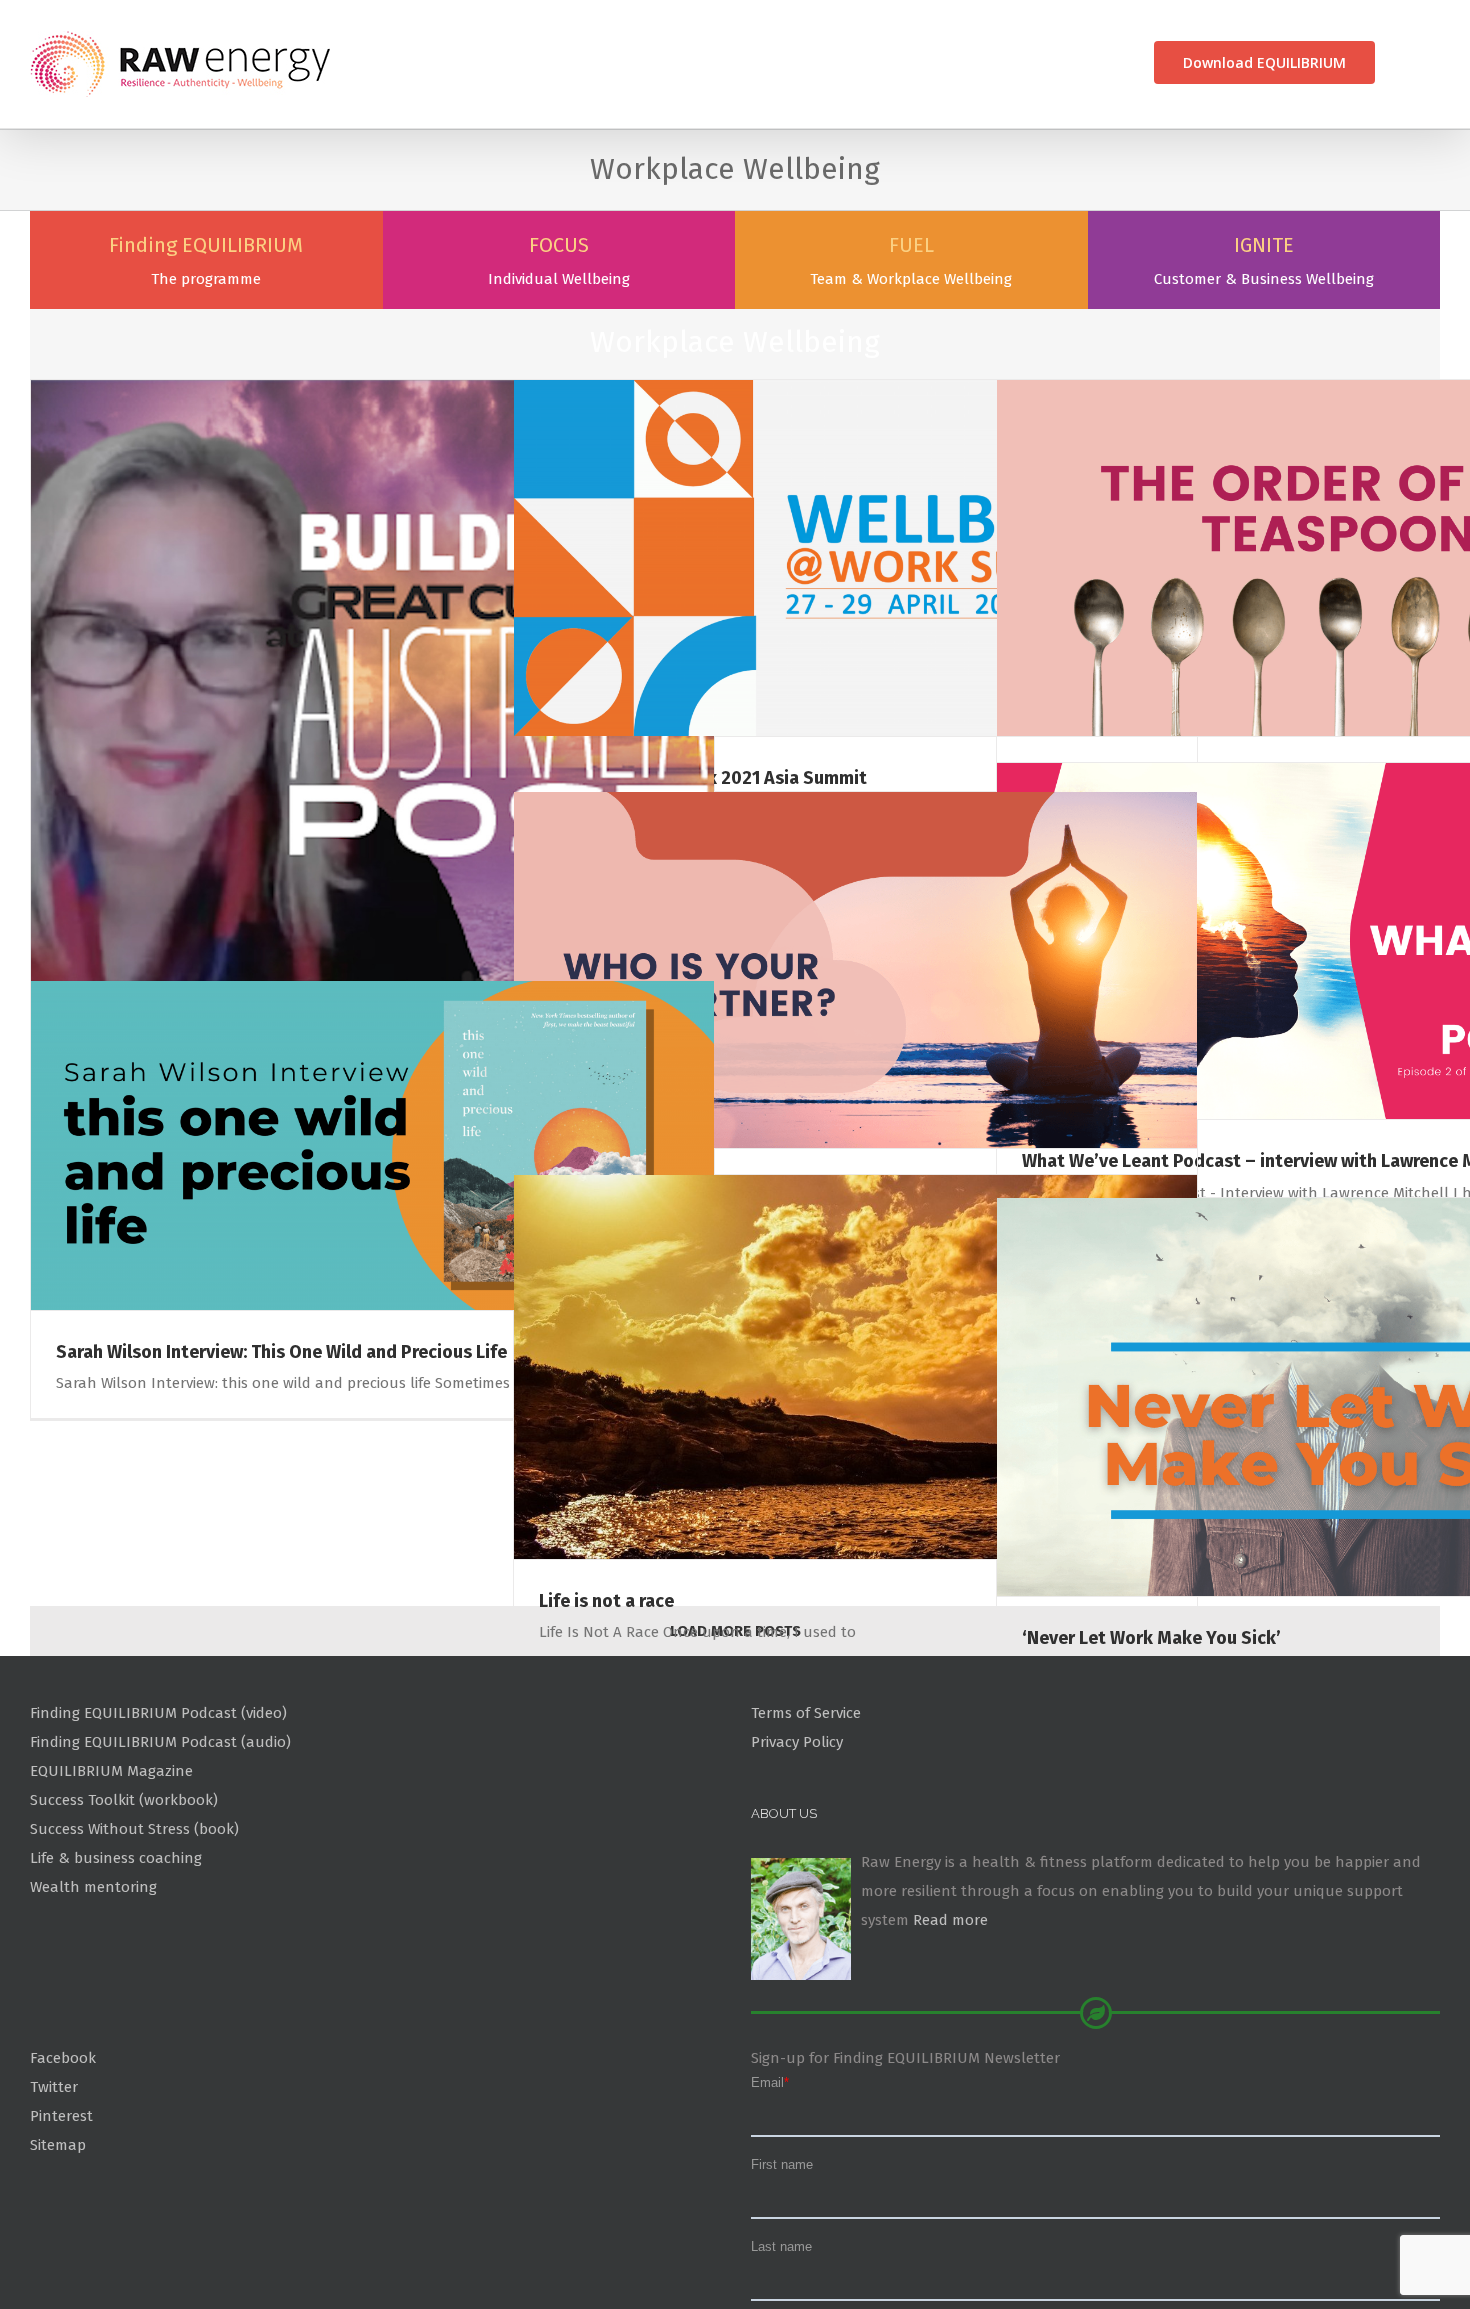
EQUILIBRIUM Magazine (111, 1869)
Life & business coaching (116, 1956)
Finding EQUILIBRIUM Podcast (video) (158, 1811)
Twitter (54, 2185)
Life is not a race (606, 1698)
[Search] (1407, 62)
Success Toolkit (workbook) (124, 1898)
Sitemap (58, 2242)
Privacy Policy (797, 1840)
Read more (950, 2018)
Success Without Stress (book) (134, 1927)
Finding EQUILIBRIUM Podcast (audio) (160, 1840)
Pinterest (61, 2214)
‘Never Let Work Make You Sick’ (1151, 1735)
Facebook (63, 2156)
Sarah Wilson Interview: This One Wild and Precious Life (281, 1449)
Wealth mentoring (93, 1984)
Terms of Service (806, 1811)
